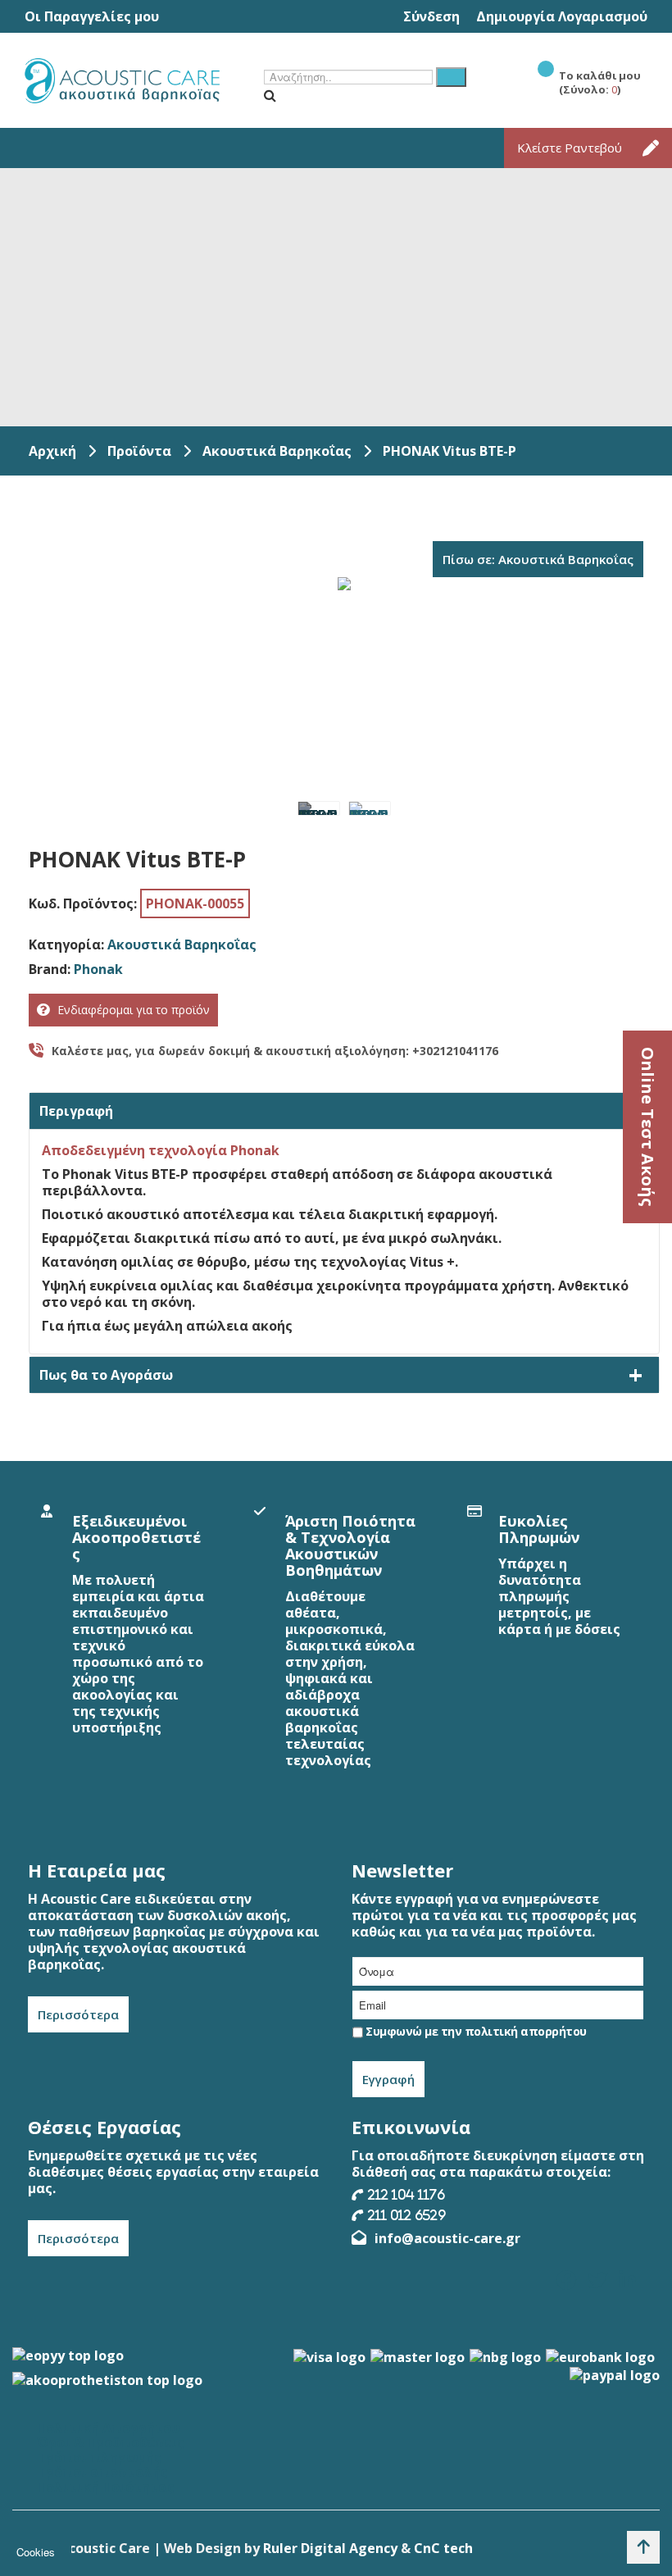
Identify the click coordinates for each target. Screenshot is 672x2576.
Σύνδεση (431, 16)
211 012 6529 (407, 2215)
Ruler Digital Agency (330, 2548)
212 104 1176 (406, 2194)
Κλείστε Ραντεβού (570, 148)
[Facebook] (566, 2280)
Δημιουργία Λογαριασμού (562, 16)
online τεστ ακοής (648, 1127)
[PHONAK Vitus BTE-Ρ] (319, 808)
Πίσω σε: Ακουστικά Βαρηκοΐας (538, 559)
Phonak (98, 969)
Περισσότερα (78, 2014)
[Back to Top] (643, 2547)
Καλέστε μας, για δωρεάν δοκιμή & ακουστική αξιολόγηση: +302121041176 (275, 1051)
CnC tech (443, 2548)
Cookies (36, 2552)
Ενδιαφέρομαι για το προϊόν (134, 1010)
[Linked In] (627, 2280)
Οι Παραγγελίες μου (92, 16)
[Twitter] (597, 2280)
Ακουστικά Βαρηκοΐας (182, 944)
